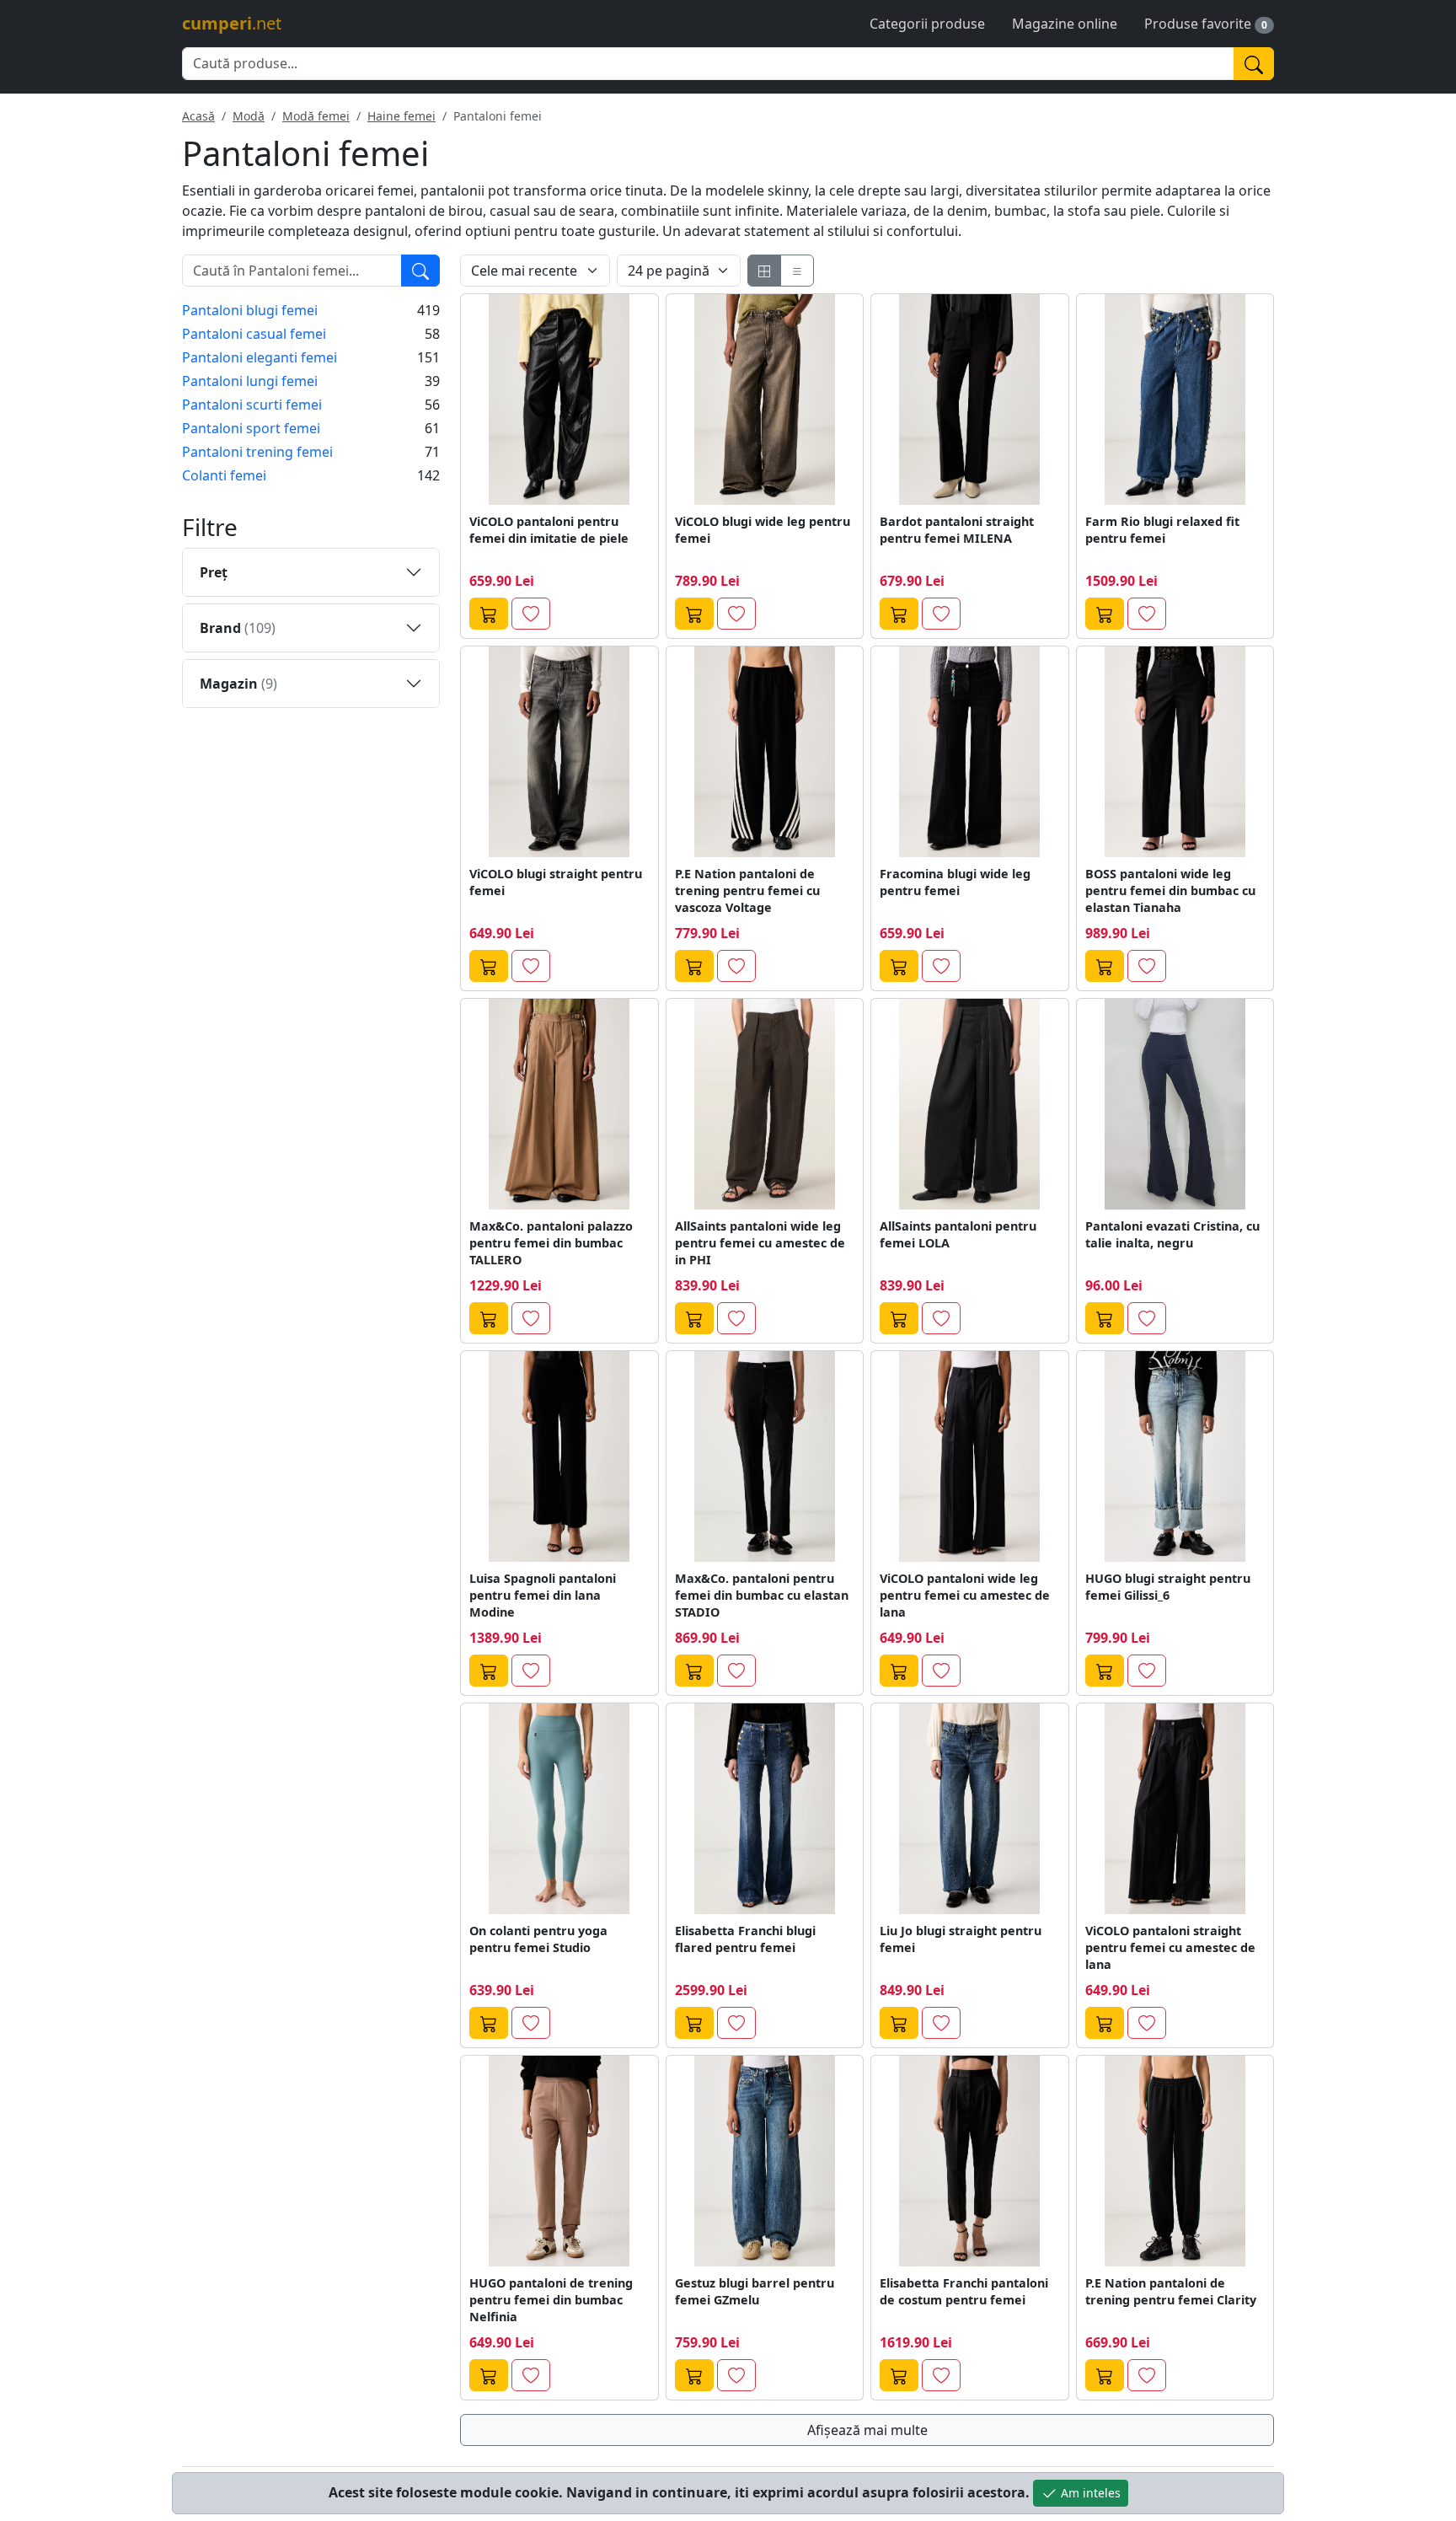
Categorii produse (927, 24)
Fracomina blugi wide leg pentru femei (955, 882)
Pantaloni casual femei (254, 334)
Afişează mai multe (867, 2430)
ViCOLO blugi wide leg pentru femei (763, 530)
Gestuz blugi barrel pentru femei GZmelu (755, 2291)
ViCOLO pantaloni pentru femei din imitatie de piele (549, 530)
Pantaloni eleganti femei (260, 357)
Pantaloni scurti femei (252, 405)
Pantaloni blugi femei (250, 310)
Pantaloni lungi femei (250, 381)
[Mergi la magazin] (489, 614)
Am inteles (1089, 2493)
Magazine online (1065, 24)
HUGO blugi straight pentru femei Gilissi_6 (1168, 1587)
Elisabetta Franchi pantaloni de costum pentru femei (964, 2291)
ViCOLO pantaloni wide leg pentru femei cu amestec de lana (965, 1595)
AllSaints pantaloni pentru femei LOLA (958, 1234)
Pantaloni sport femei (251, 428)
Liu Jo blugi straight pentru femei (961, 1939)
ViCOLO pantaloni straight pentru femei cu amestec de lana (1170, 1947)
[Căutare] (420, 271)
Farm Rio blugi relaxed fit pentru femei (1162, 530)
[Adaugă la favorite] (531, 614)
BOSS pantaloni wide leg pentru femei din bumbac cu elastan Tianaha (1170, 890)
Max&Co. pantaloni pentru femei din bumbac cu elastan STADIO (762, 1595)
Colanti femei (224, 475)
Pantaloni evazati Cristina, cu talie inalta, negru (1172, 1234)
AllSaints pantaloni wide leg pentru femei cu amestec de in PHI (760, 1243)
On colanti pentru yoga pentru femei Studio (538, 1939)
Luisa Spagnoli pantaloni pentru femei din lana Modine (543, 1595)
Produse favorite (1198, 24)
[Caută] (1254, 64)
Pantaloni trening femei (257, 452)
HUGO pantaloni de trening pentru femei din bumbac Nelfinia (551, 2300)
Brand (238, 628)
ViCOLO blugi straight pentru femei (556, 882)
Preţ (214, 572)
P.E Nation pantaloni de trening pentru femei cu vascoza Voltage (747, 890)
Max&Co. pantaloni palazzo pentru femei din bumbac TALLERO (551, 1243)
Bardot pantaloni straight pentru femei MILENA (957, 530)
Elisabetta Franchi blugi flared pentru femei (745, 1939)
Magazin (238, 684)
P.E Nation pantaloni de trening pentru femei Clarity (1171, 2291)
